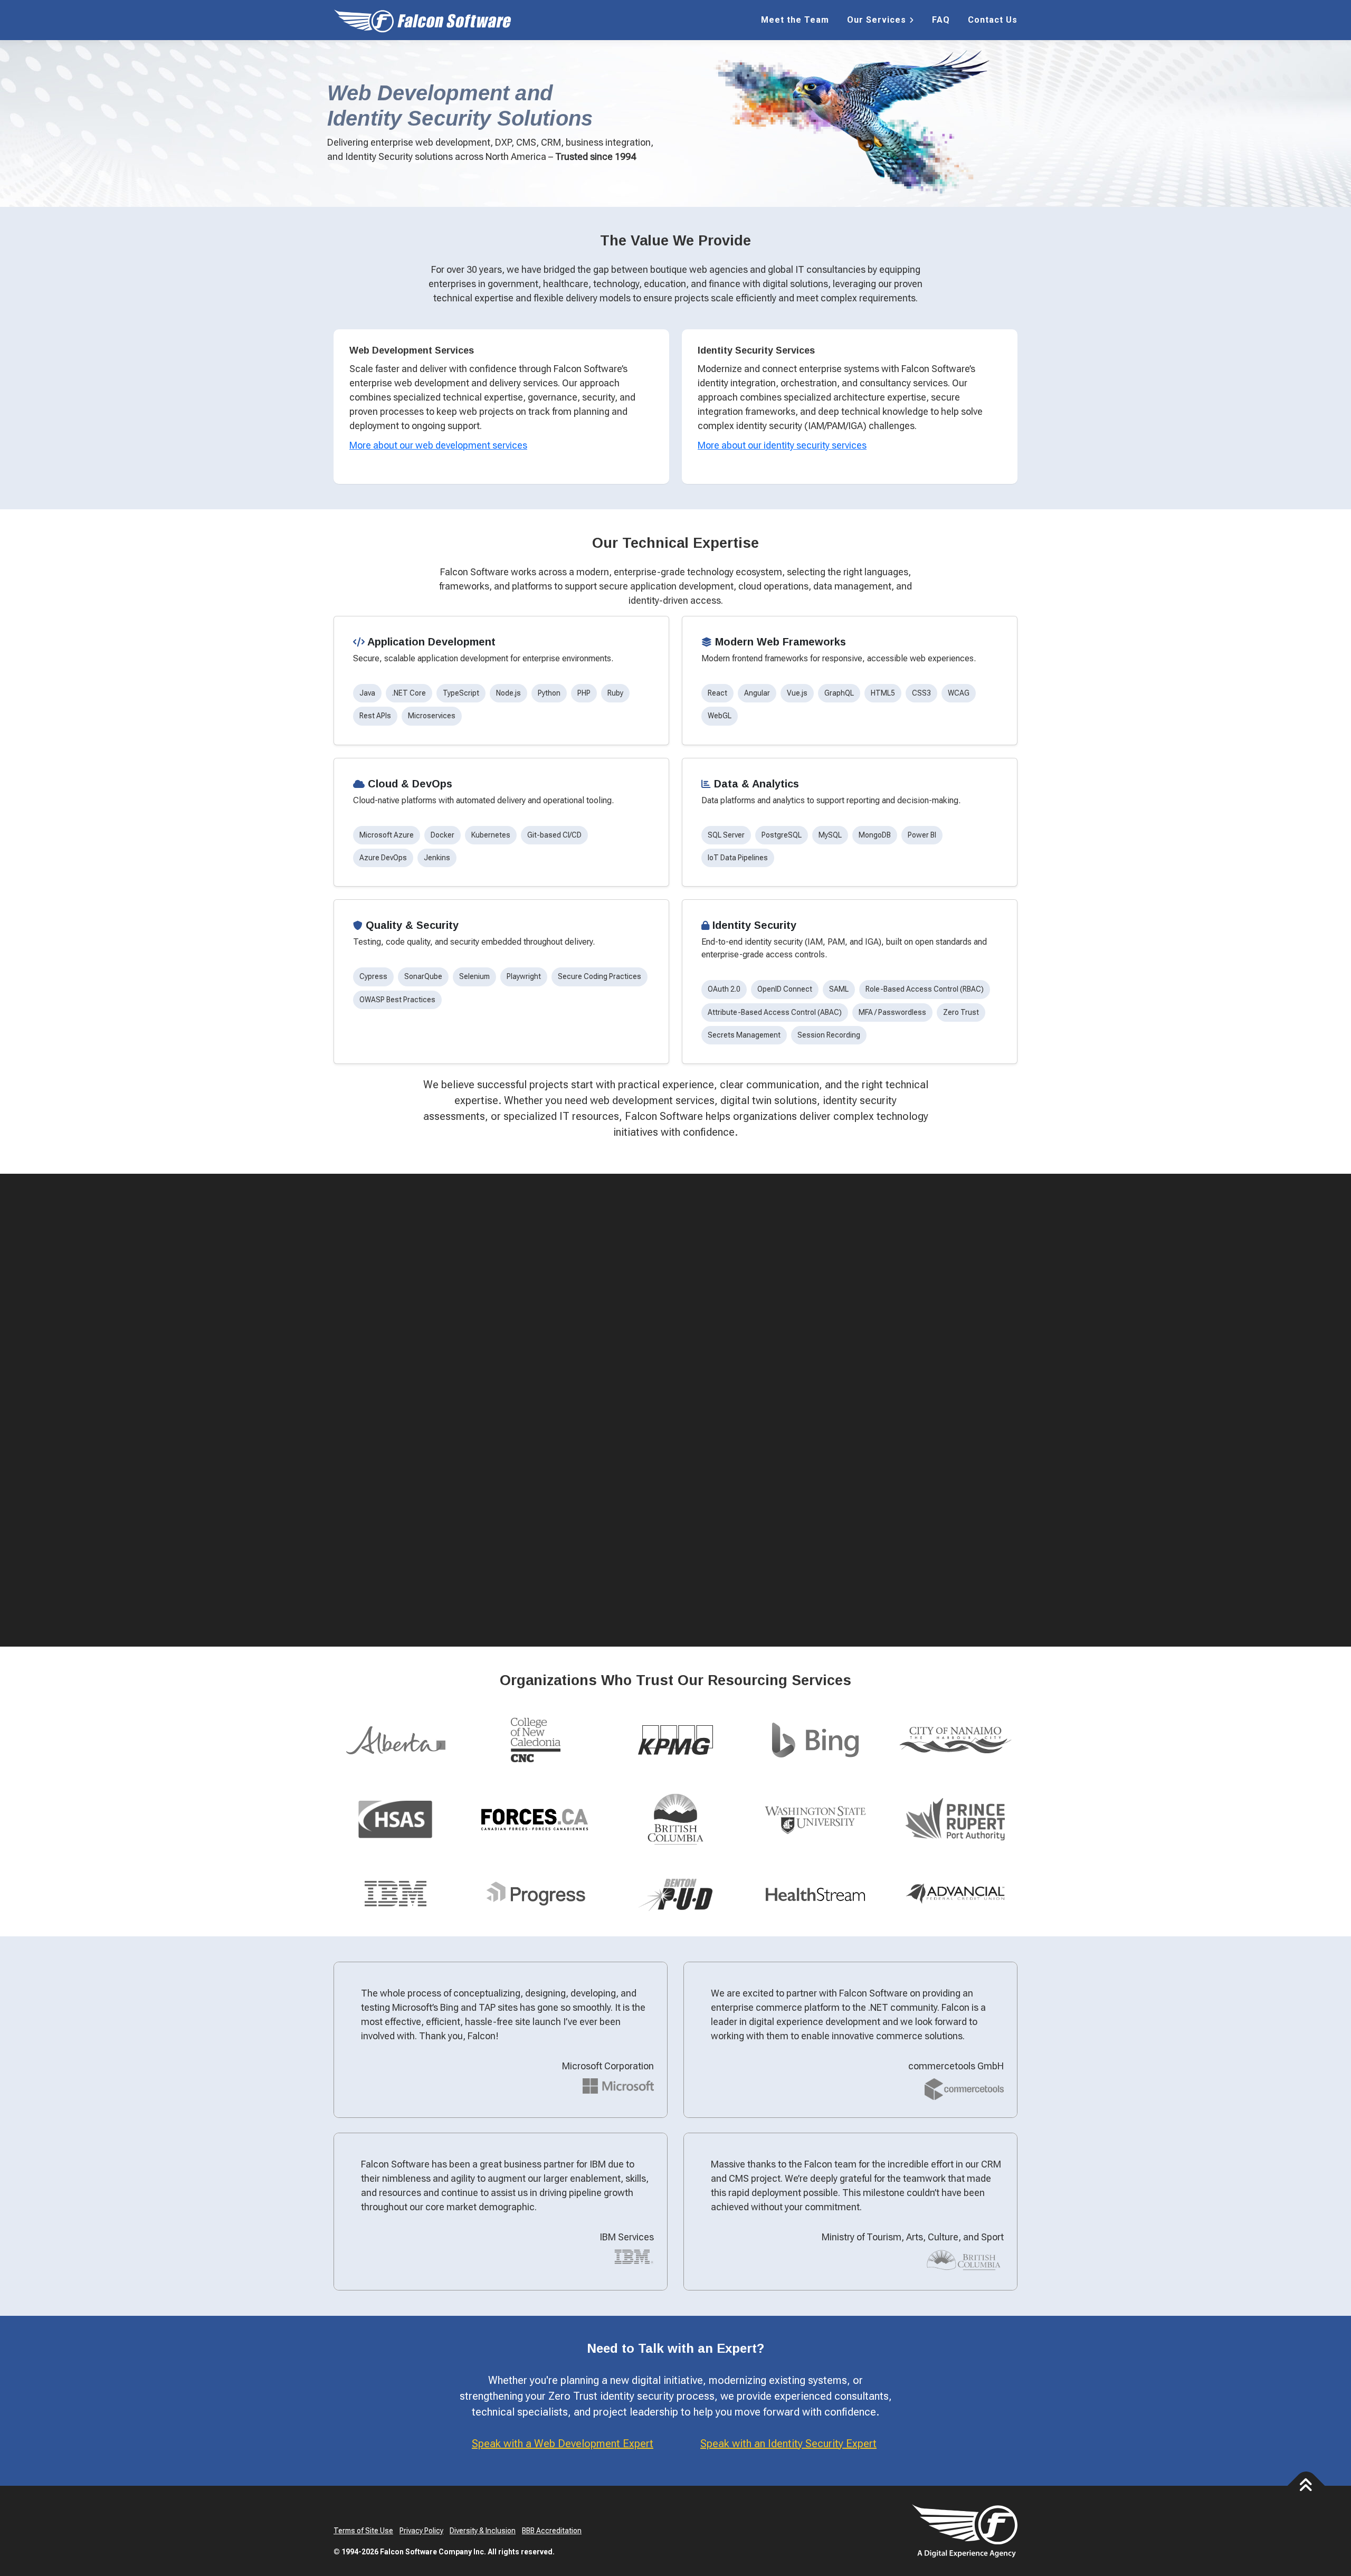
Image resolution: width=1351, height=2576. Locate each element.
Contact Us (993, 20)
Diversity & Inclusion (483, 2531)
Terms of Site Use (363, 2531)
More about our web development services (438, 445)
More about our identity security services (782, 445)
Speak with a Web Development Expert (563, 2444)
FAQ (941, 20)
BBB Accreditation (552, 2531)
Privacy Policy (421, 2531)
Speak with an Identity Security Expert (788, 2444)
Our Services (877, 20)
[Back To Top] (1306, 2485)
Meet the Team (795, 20)
